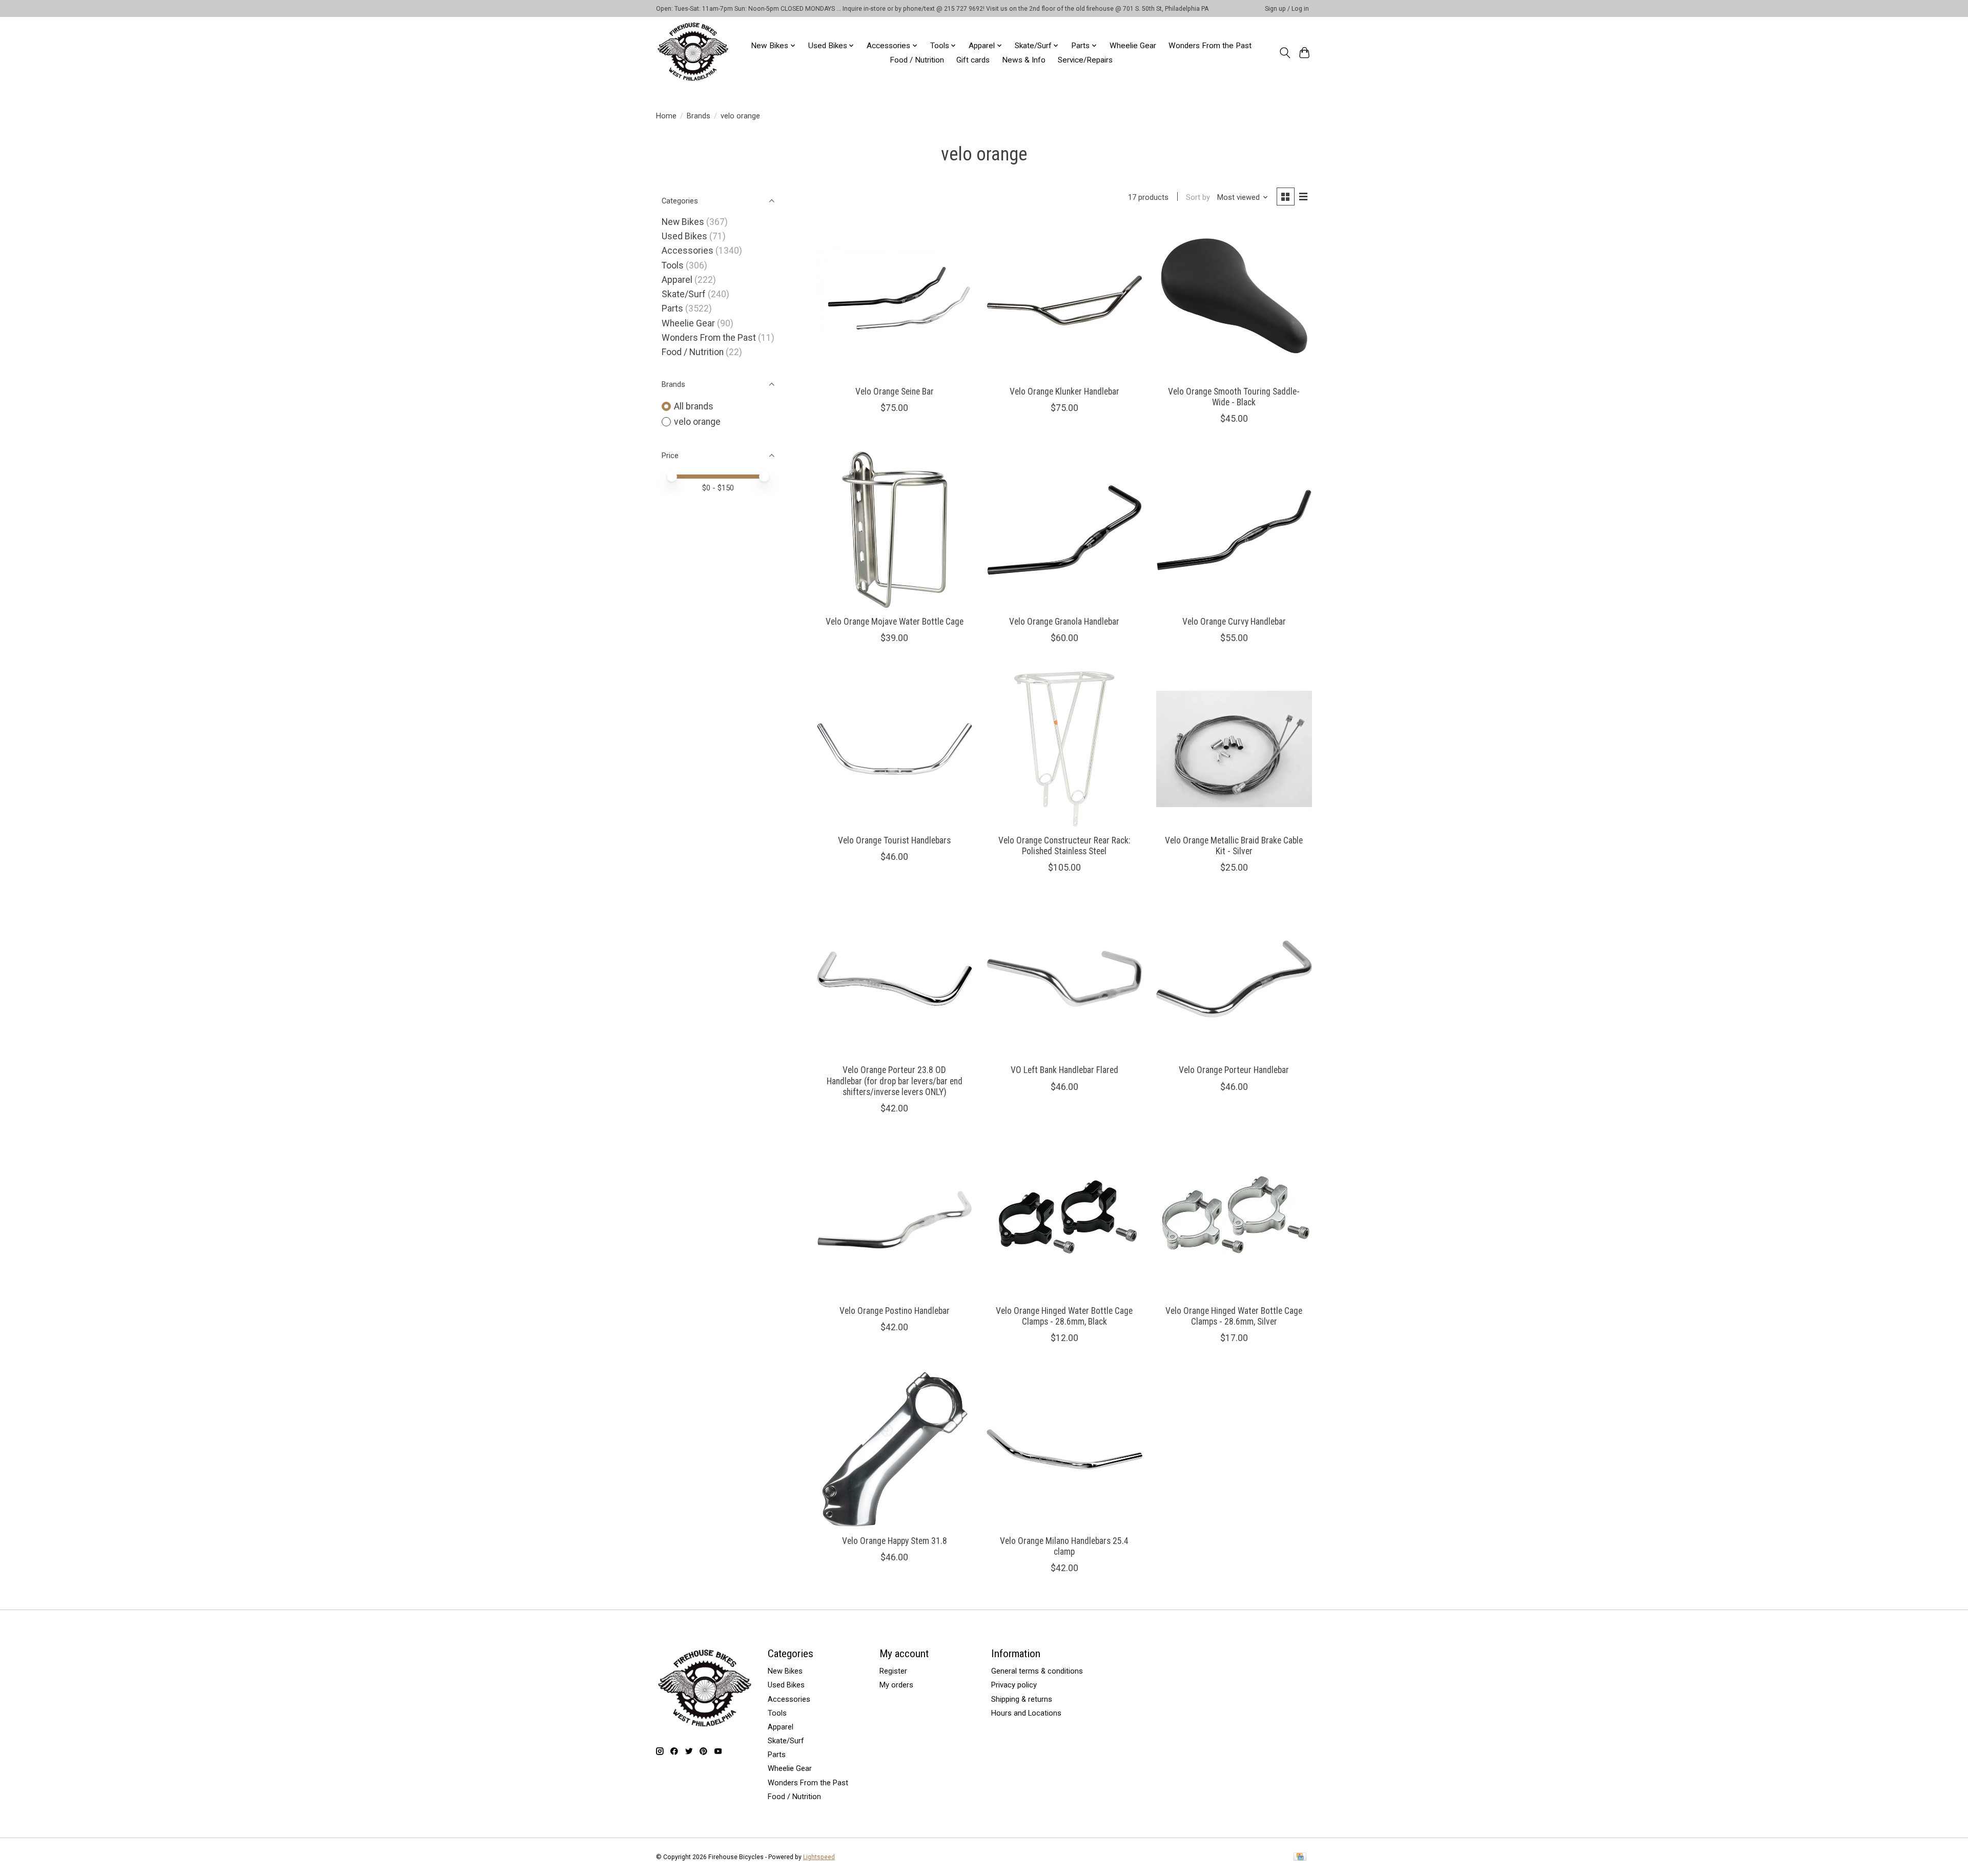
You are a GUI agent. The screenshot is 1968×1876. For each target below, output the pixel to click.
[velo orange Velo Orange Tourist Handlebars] (895, 749)
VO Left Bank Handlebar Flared (1064, 1070)
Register (893, 1671)
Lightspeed (819, 1857)
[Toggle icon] (1285, 53)
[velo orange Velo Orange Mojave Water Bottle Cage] (895, 530)
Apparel (677, 280)
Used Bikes (684, 236)
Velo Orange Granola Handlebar (1064, 622)
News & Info (1024, 60)
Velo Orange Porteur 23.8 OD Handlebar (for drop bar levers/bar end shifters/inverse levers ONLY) (895, 1081)
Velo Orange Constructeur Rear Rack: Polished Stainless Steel (1064, 846)
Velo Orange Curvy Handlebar (1234, 622)
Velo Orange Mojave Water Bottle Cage (895, 622)
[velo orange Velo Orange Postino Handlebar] (895, 1220)
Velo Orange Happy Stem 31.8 (895, 1541)
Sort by (1198, 197)
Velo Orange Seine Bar (895, 391)
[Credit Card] (1300, 1857)
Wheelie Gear (1133, 46)
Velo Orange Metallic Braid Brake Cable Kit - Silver (1234, 846)
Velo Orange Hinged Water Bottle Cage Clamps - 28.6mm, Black (1064, 1316)
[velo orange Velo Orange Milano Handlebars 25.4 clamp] (1064, 1449)
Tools (673, 265)
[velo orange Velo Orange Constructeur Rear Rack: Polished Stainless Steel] (1064, 749)
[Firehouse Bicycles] (693, 53)
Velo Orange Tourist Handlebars (894, 840)
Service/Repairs (1085, 60)
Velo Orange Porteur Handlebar (1234, 1070)
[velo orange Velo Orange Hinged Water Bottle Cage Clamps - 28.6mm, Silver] (1234, 1220)
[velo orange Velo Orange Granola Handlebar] (1064, 530)
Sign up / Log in (1287, 9)
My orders (896, 1685)
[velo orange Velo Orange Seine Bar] (895, 300)
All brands (694, 406)
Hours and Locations (1026, 1713)
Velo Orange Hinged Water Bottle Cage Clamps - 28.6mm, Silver (1234, 1316)
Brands (699, 116)
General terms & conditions (1037, 1671)
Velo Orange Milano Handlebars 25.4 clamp (1064, 1546)
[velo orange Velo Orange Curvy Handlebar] (1234, 530)
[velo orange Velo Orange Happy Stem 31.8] (895, 1449)
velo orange (697, 422)
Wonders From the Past (1210, 46)
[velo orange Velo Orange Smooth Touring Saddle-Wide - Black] (1234, 300)
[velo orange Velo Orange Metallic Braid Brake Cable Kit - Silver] (1234, 749)
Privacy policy (1014, 1685)
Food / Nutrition (917, 60)
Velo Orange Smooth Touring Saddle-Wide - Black (1234, 397)
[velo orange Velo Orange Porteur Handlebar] (1234, 979)
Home (666, 116)
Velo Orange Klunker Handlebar (1064, 391)
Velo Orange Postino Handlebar (895, 1311)
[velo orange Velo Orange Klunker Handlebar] (1064, 300)
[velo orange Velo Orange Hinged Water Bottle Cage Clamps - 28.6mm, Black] (1064, 1220)
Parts (672, 308)
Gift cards (973, 60)
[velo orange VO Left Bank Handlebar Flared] (1064, 979)
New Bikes (683, 222)
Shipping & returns (1022, 1699)
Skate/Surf (684, 294)
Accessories (688, 251)
